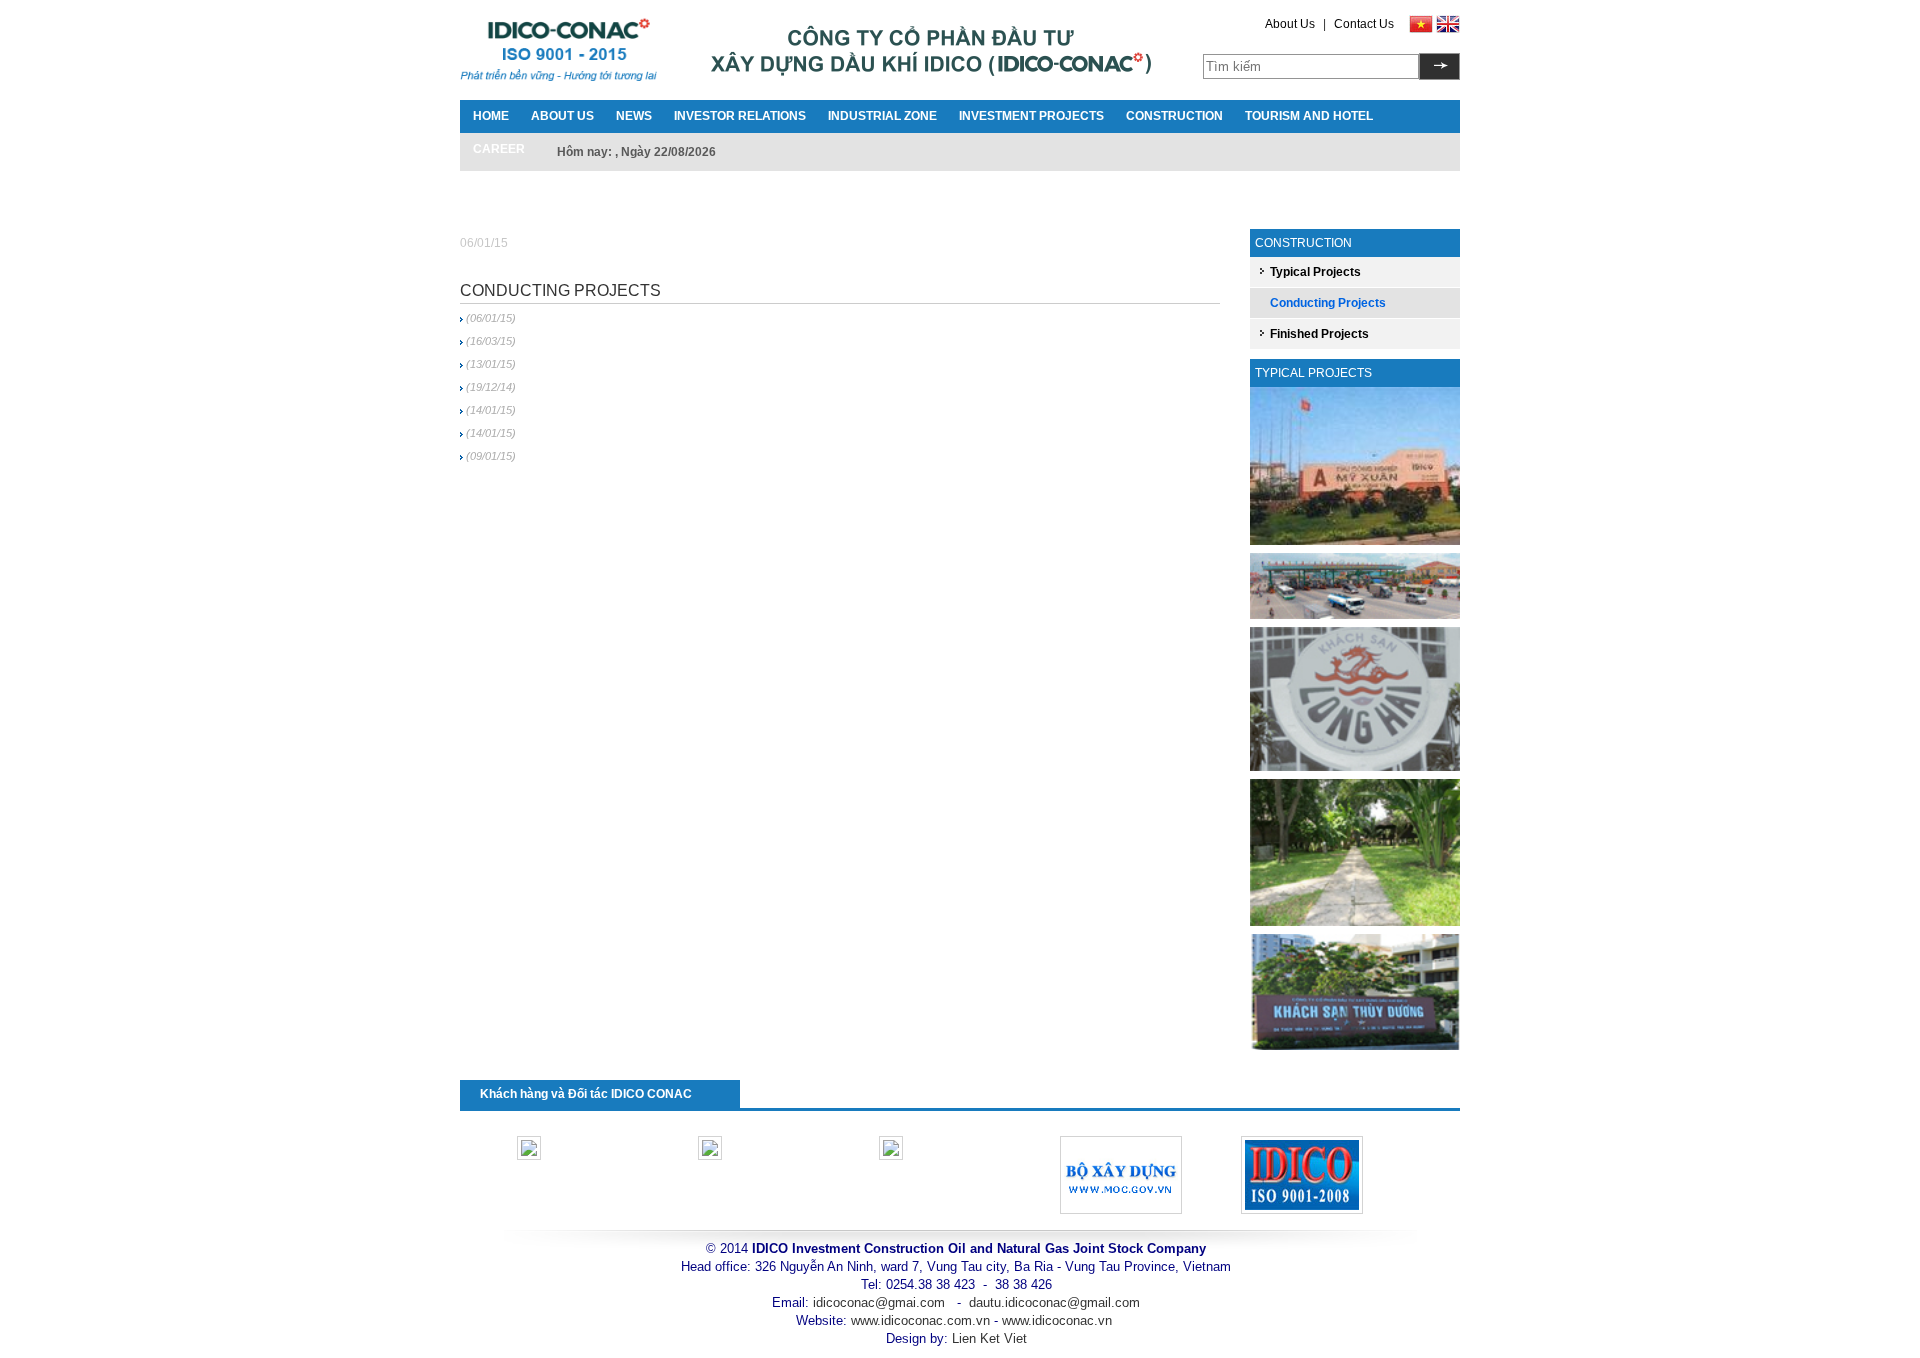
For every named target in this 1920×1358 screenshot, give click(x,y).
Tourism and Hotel (1309, 116)
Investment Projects (1031, 116)
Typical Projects (1315, 272)
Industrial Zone (882, 116)
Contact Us (1364, 24)
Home (491, 116)
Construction (1174, 116)
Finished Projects (1319, 334)
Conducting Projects (560, 290)
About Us (1290, 24)
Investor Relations (740, 116)
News (634, 116)
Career (499, 149)
